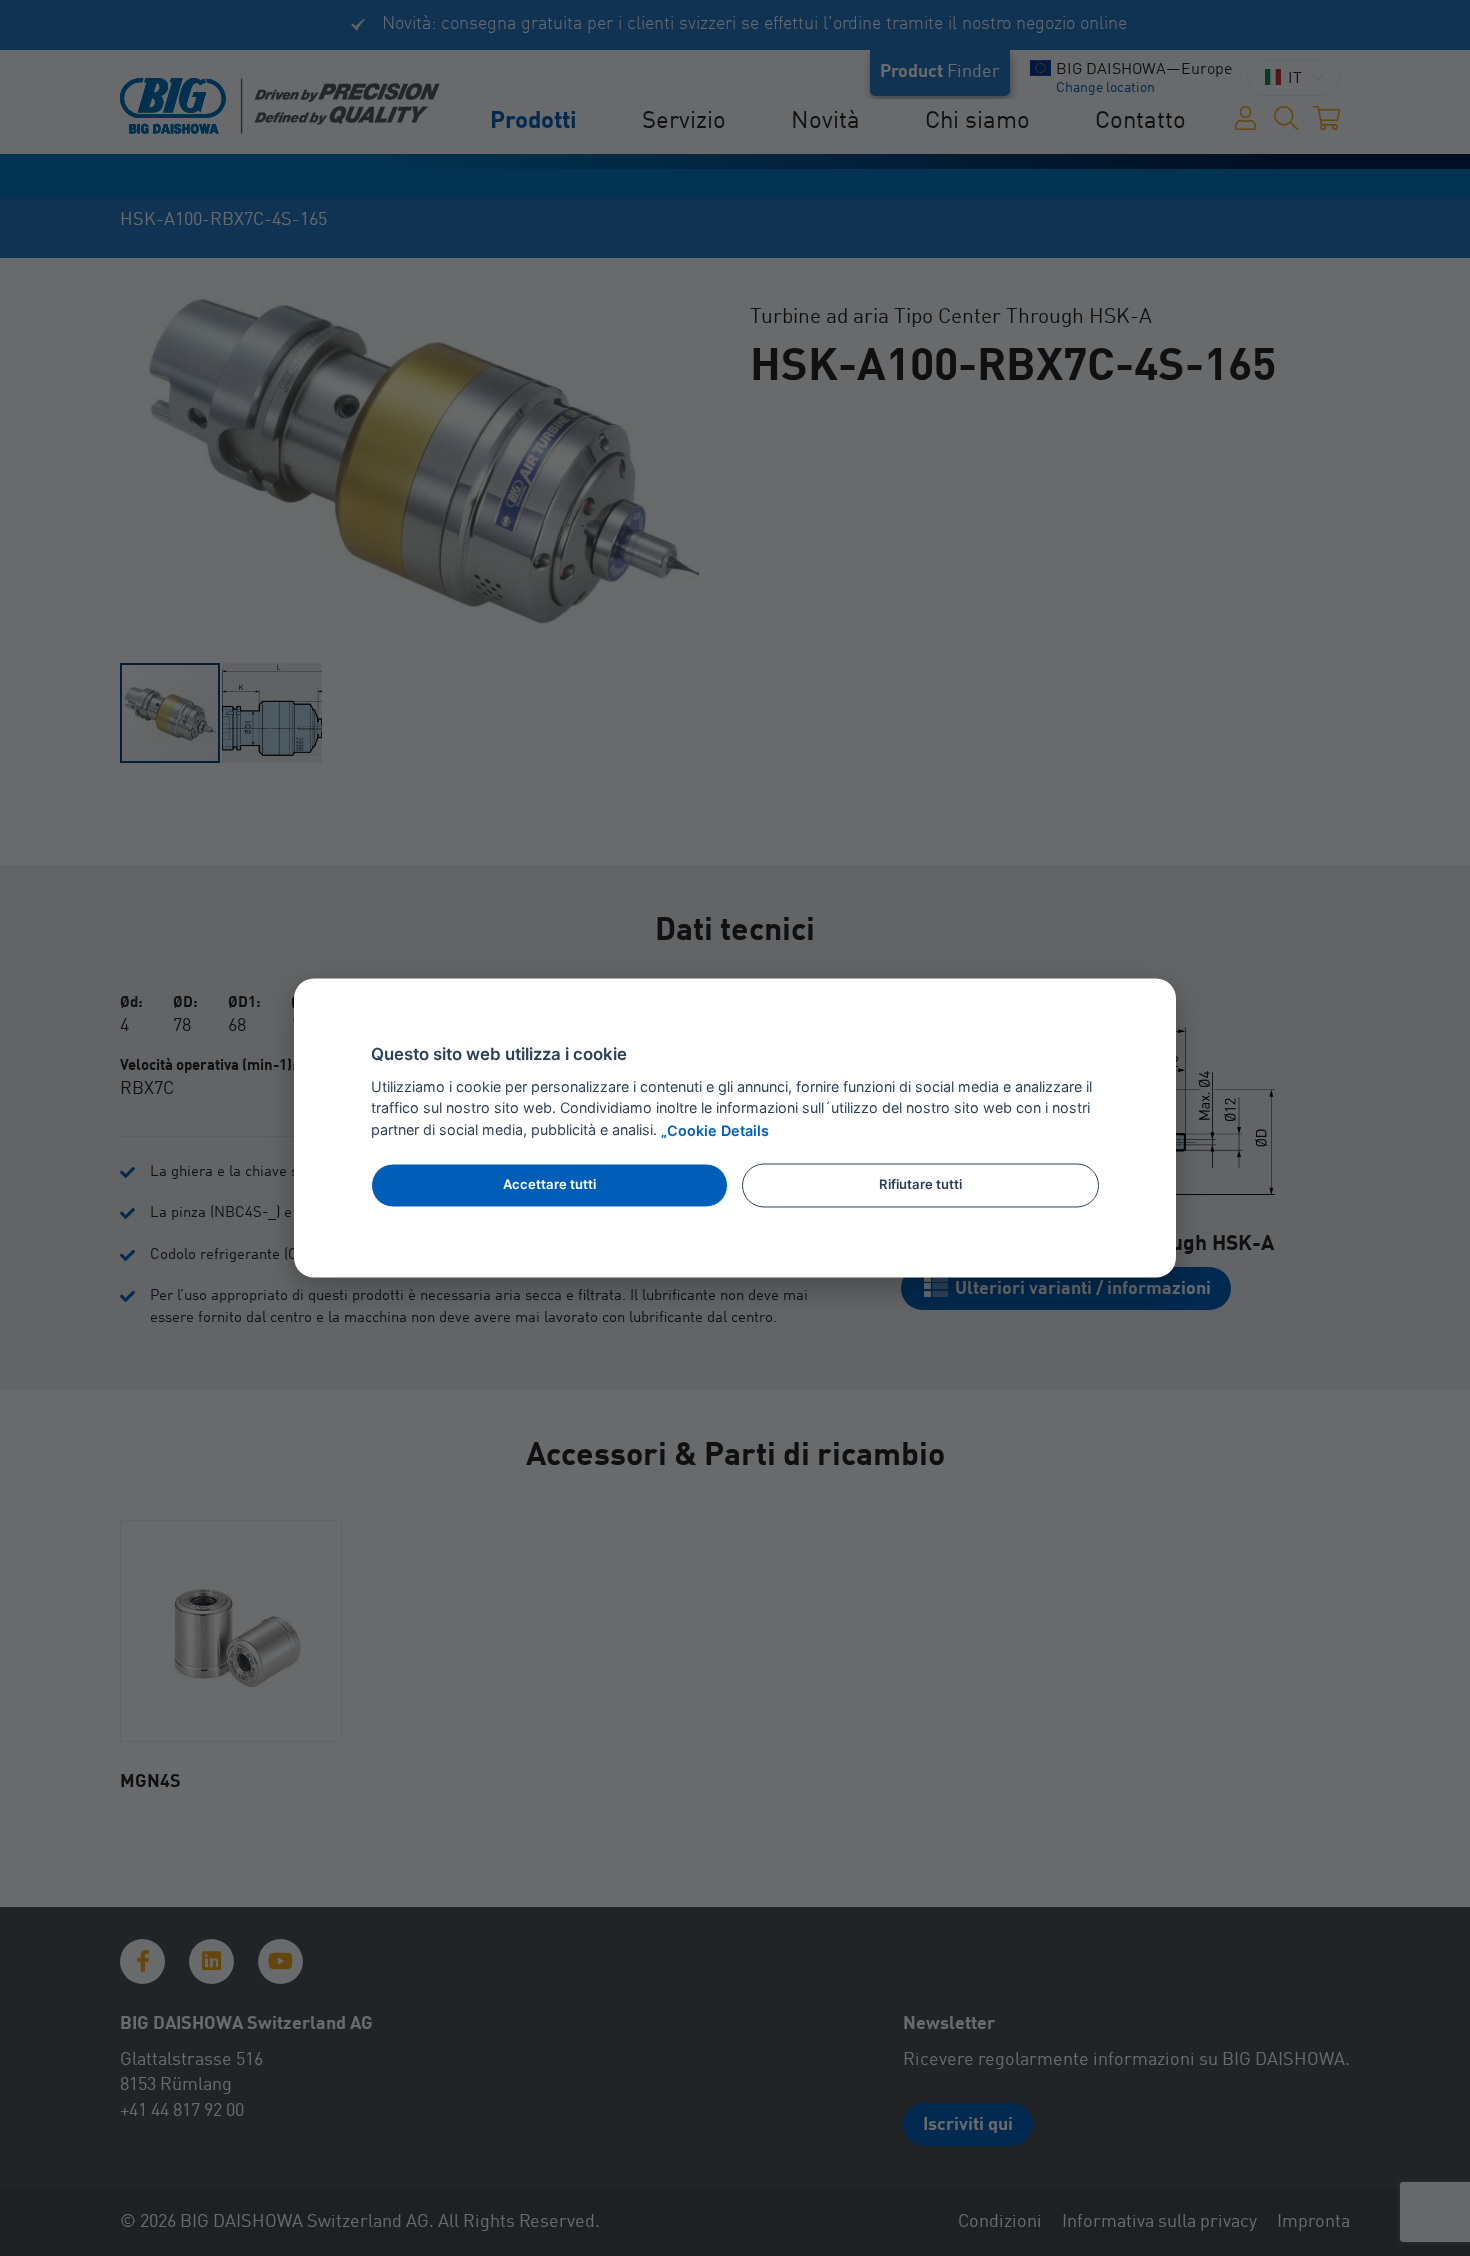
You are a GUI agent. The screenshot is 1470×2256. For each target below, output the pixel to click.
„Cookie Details (715, 1131)
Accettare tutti (549, 1184)
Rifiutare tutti (920, 1184)
